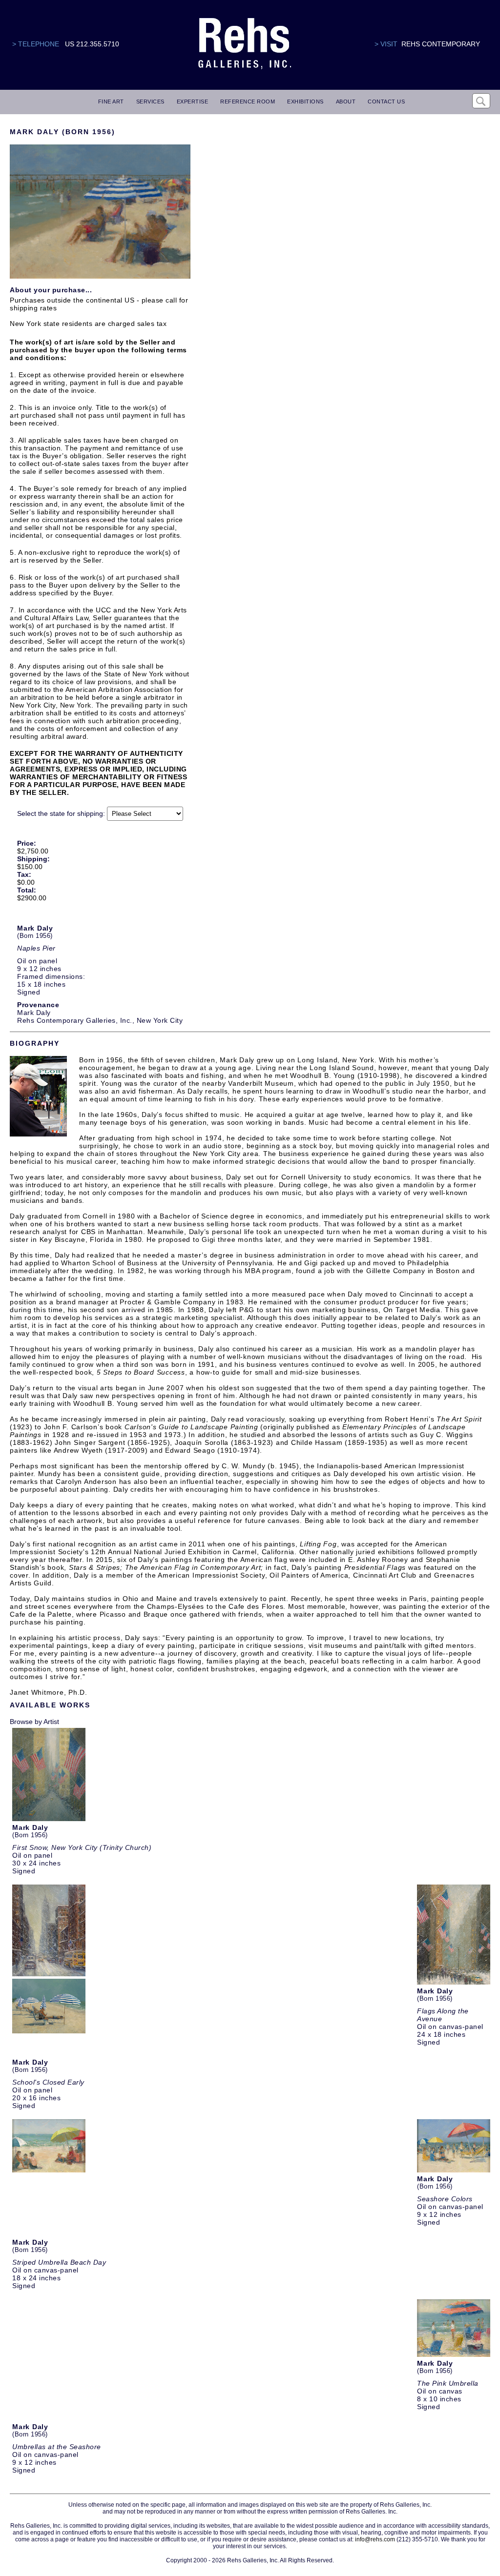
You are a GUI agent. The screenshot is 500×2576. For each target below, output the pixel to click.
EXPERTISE (193, 101)
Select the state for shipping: (61, 813)
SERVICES (150, 101)
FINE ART (111, 101)
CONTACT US (386, 101)
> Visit (386, 44)
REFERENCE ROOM (248, 101)
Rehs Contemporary (441, 44)
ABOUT (346, 101)
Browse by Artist (34, 1722)
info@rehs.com (375, 2539)
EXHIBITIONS (305, 101)
